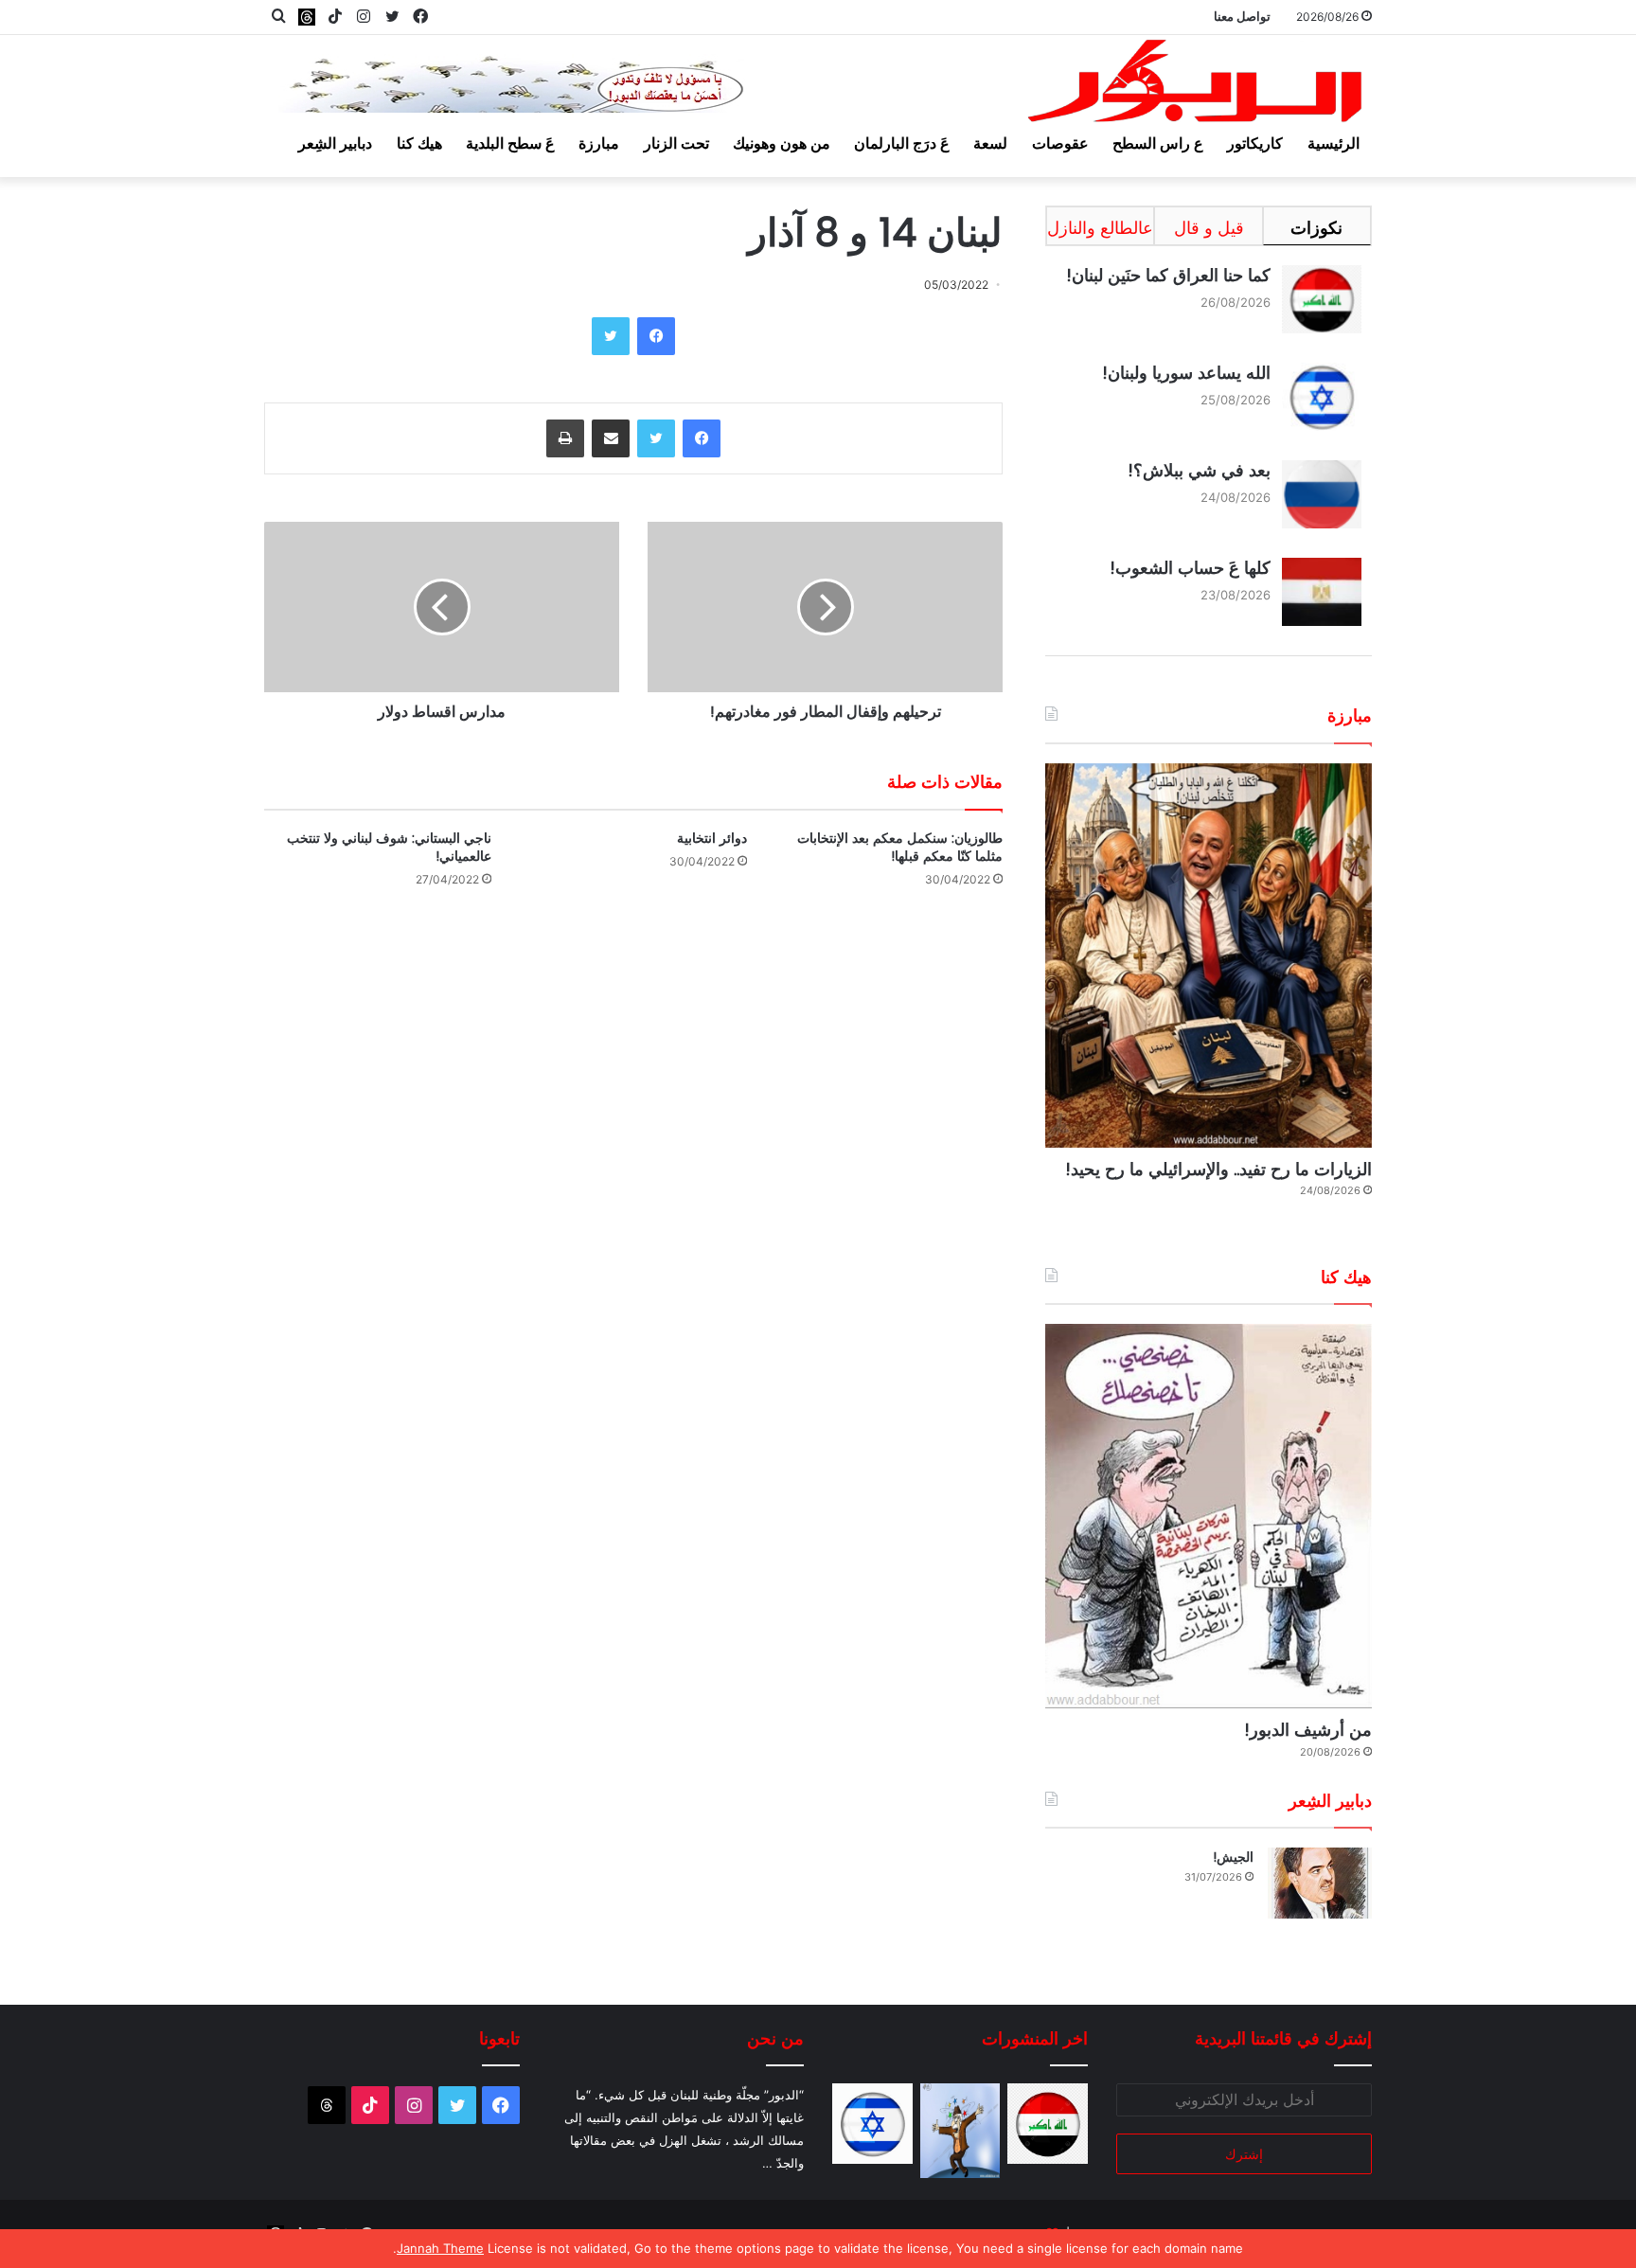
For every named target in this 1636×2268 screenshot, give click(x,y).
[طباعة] (565, 438)
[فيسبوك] (656, 336)
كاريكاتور (1255, 143)
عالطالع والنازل (1100, 228)
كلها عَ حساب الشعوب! (1190, 568)
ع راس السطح (1158, 143)
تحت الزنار (676, 143)
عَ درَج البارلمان (902, 143)
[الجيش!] (1320, 1883)
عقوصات (1060, 143)
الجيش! (1233, 1857)
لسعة (990, 143)
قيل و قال (1209, 228)
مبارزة (599, 143)
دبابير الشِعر (335, 143)
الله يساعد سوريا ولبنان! (1186, 373)
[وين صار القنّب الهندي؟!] (960, 2131)
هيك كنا (419, 143)
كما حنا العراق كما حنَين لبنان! (1168, 275)
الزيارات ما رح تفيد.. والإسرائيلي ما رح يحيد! (1218, 1169)
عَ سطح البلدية (510, 143)
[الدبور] (1197, 87)
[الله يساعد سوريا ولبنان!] (872, 2124)
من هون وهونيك (782, 143)
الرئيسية (1334, 143)
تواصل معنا (1242, 16)
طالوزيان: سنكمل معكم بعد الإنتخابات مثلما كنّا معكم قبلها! (900, 847)
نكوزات (1316, 228)
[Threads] (307, 17)
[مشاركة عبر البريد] (611, 438)
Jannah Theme (440, 2248)
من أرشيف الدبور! (1308, 1730)
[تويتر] (611, 336)
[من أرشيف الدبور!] (1209, 1516)
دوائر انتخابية (712, 838)
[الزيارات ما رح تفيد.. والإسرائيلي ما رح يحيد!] (1209, 955)
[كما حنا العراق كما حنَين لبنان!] (1048, 2124)
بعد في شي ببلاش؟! (1199, 470)
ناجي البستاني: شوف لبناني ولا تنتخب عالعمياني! (389, 847)
